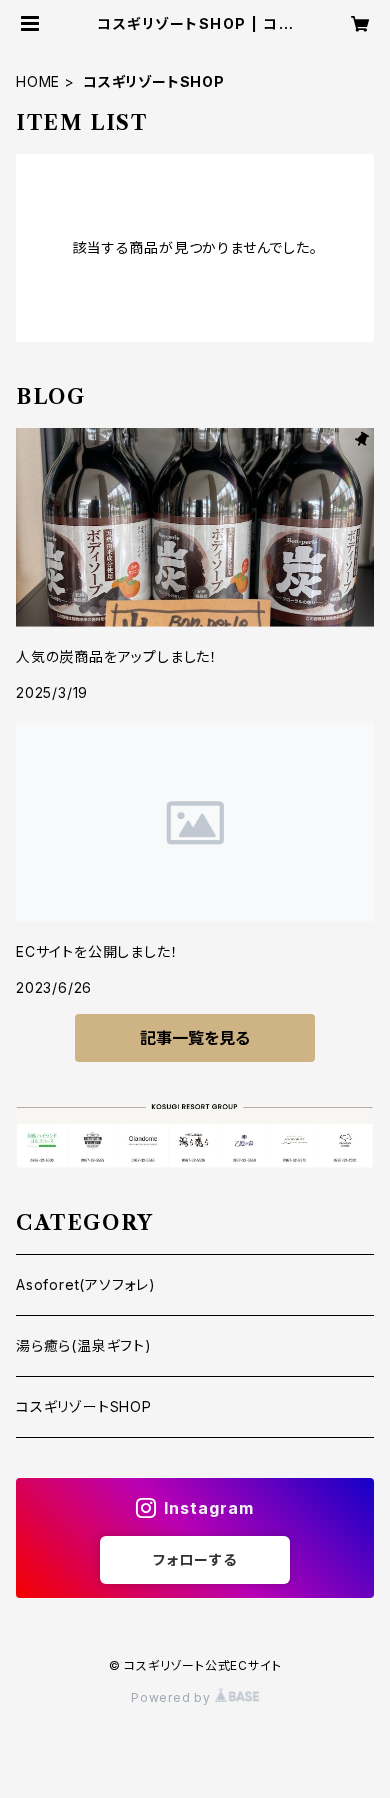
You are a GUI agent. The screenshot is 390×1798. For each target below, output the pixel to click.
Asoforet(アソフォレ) (86, 1284)
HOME (38, 81)
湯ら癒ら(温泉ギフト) (84, 1345)
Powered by (173, 1697)
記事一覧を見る (195, 1038)
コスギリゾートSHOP (84, 1406)
